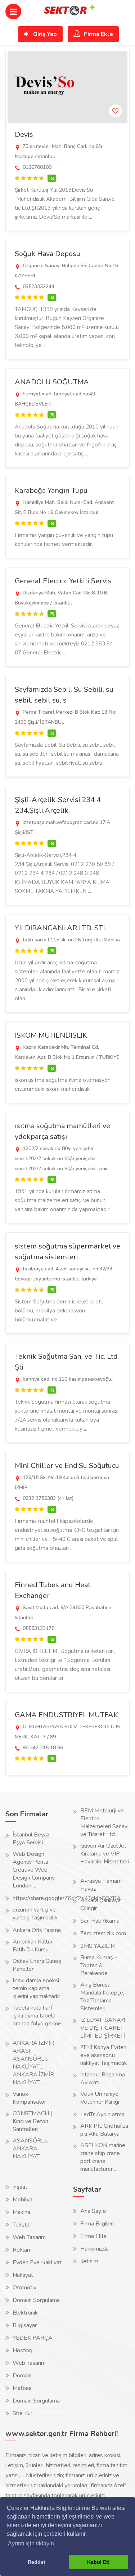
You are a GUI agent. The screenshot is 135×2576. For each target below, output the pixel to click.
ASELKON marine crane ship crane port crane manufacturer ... (103, 2157)
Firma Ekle (98, 34)
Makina (21, 2212)
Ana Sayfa (93, 2211)
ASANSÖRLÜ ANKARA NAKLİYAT (31, 2149)
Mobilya (22, 2200)
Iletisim (89, 2261)
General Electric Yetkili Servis (63, 581)
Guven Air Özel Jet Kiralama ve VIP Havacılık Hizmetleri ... (105, 1858)
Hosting (22, 2350)
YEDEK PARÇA (33, 2338)
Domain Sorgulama (36, 2300)
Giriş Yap (44, 34)
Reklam (22, 2250)
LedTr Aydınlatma (102, 2114)
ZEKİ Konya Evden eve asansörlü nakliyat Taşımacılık (104, 2055)
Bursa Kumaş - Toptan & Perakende (99, 1965)
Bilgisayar (25, 2325)
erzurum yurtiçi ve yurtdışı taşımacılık (35, 1914)
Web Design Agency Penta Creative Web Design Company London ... (34, 1870)
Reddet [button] (37, 2562)
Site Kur (22, 2413)
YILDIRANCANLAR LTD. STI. (60, 928)
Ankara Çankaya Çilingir (100, 1904)
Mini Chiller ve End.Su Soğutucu (67, 1466)
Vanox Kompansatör (29, 2098)
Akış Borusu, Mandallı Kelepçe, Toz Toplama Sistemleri (102, 1997)
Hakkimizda (94, 2249)
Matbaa (22, 2388)
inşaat (20, 2187)
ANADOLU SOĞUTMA (52, 382)
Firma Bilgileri (97, 2224)
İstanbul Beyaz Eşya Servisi (31, 1839)
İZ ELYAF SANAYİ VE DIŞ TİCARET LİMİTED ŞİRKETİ (103, 2028)
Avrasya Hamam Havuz (101, 1885)
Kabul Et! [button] (98, 2562)
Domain (22, 2376)
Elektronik (25, 2313)
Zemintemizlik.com (103, 1933)
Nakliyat (23, 2275)
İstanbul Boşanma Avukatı (103, 2079)
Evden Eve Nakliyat (37, 2262)
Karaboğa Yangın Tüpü (51, 490)
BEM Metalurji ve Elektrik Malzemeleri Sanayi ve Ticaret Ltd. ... (104, 1822)
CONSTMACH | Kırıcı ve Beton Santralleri (32, 2121)
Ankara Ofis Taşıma (37, 1930)
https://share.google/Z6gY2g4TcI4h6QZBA (67, 1898)
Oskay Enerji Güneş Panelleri (37, 1965)
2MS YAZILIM (98, 1946)
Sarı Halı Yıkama (100, 1921)
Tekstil (21, 2225)
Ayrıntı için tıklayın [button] (31, 2543)
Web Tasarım (29, 2237)
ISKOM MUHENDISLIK (51, 1035)
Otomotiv (24, 2288)
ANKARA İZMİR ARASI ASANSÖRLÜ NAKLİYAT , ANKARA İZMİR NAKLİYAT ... (33, 2063)
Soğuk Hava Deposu (48, 254)
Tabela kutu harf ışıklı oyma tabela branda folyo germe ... (37, 2020)
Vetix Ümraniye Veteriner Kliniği (100, 2098)
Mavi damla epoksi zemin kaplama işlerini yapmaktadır (36, 1988)
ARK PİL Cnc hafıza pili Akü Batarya (104, 2130)
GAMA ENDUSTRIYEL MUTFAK (66, 1715)
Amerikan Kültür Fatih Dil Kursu (33, 1946)
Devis (24, 135)
